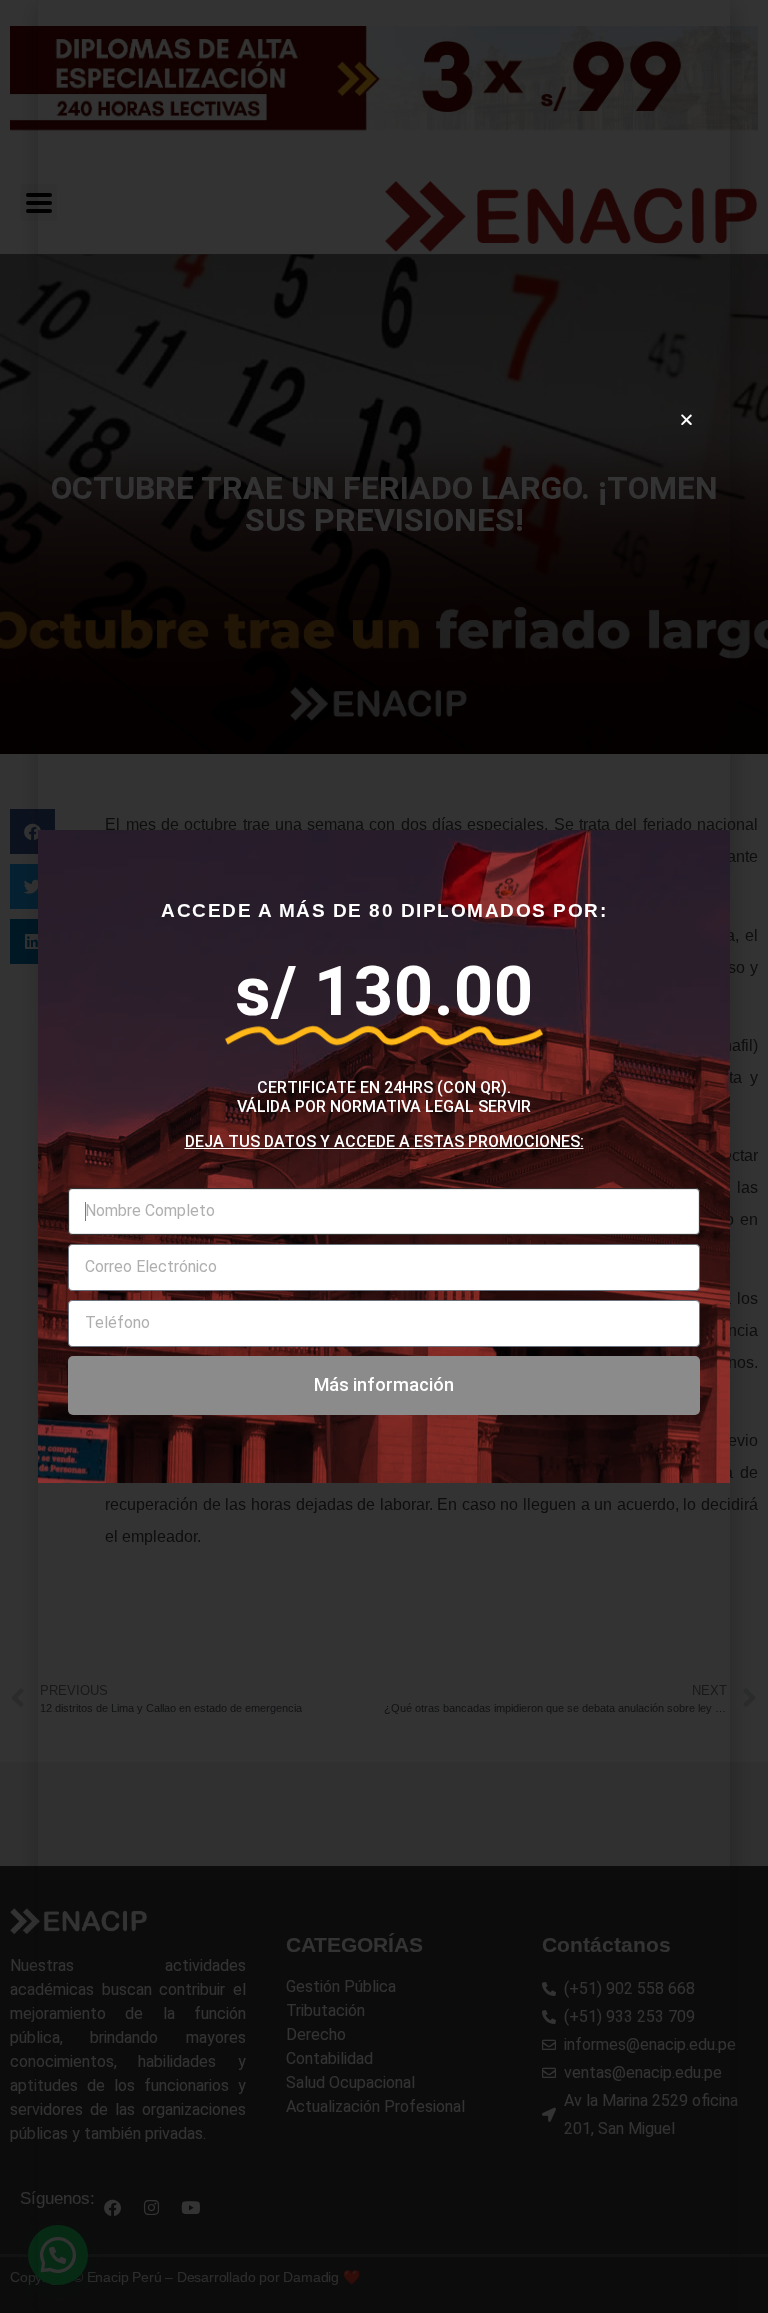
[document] (384, 1156)
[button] (686, 419)
